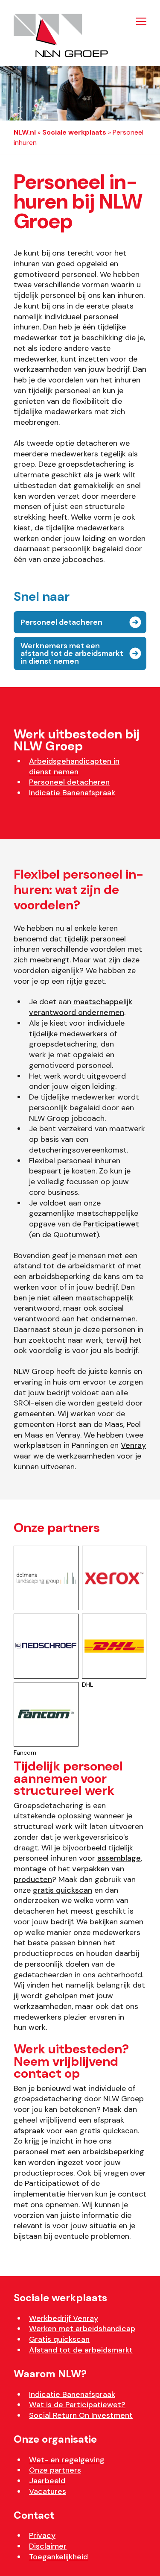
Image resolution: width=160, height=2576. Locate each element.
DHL (87, 1685)
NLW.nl (25, 132)
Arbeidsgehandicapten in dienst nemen (74, 766)
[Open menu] (139, 21)
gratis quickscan (63, 1890)
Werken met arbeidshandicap (82, 2329)
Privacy (42, 2535)
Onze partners (55, 2470)
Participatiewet (111, 1224)
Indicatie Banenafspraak (72, 793)
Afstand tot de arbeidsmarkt (81, 2350)
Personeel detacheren (69, 782)
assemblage (119, 1858)
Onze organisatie (55, 2439)
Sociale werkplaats (74, 132)
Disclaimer (48, 2546)
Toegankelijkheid (58, 2557)
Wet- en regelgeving (67, 2460)
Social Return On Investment (81, 2415)
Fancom (25, 1753)
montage (30, 1869)
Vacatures (48, 2491)
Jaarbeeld (47, 2481)
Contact (34, 2515)
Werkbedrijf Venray (64, 2318)
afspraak (29, 2131)
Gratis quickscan (59, 2339)
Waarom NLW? (50, 2374)
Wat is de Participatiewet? (77, 2405)
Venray (133, 1445)
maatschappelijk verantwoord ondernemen (81, 1007)
